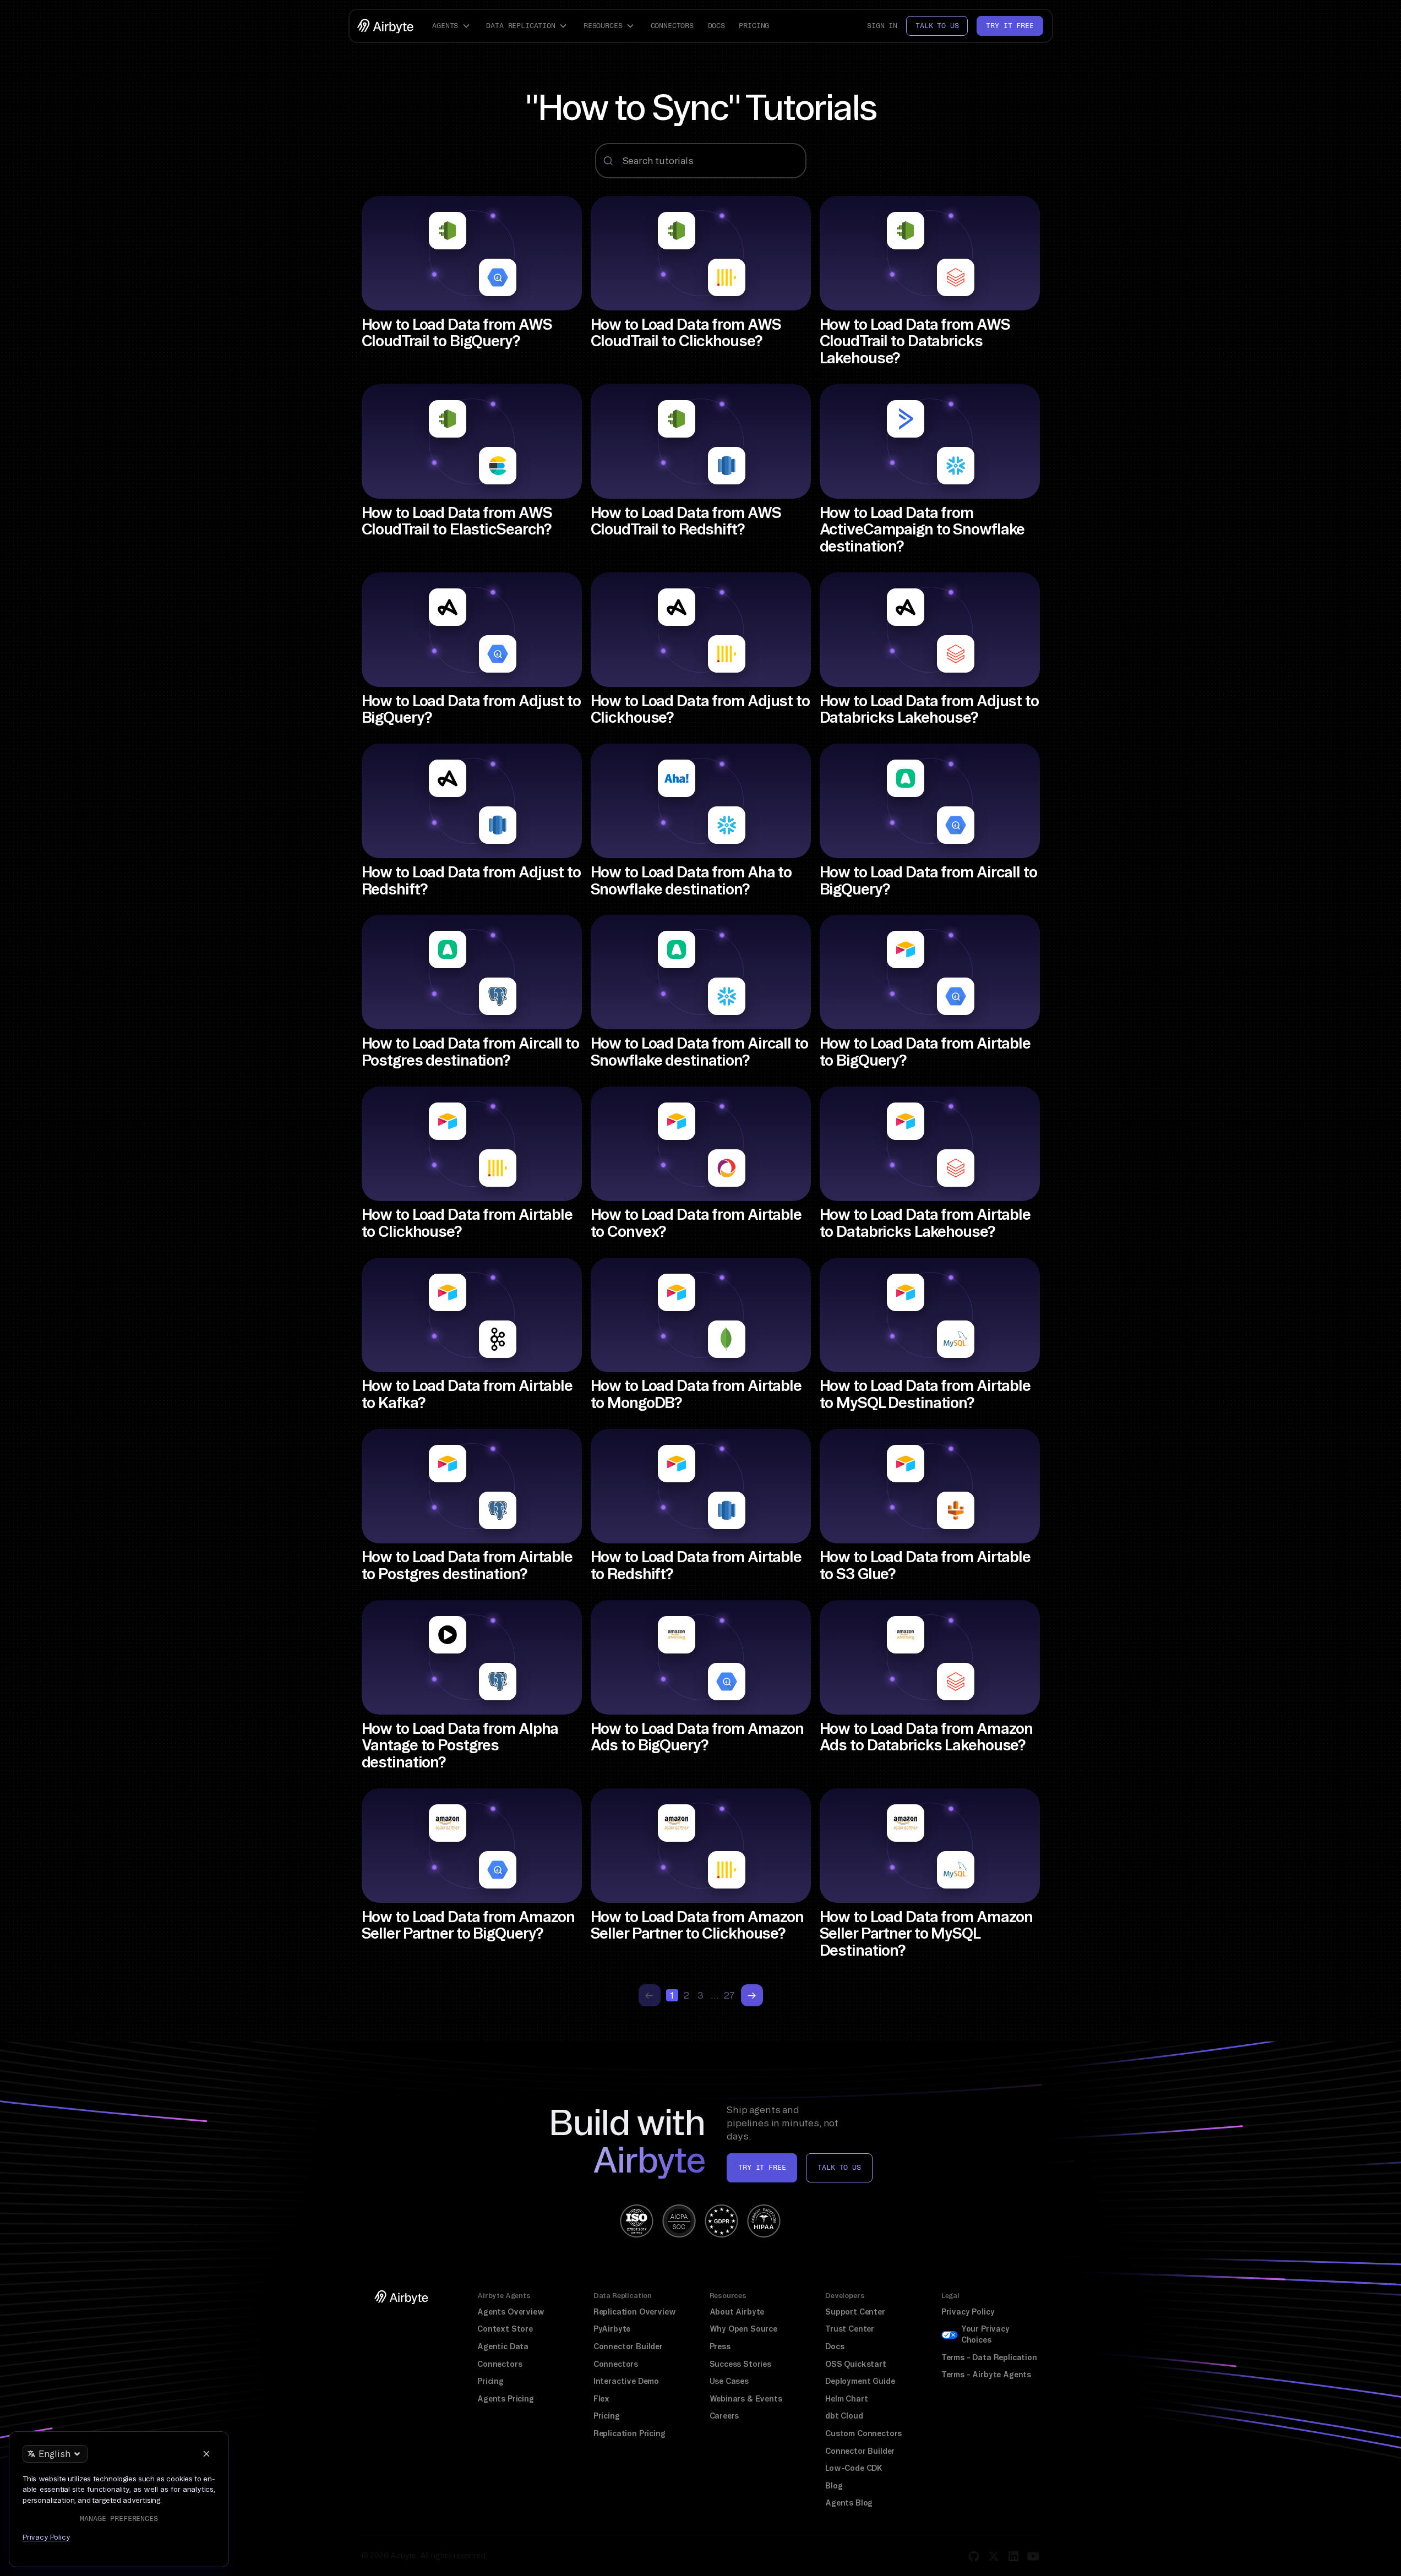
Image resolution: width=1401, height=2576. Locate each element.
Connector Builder (628, 2346)
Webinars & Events (746, 2399)
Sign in (882, 26)
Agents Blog (849, 2503)
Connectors (672, 26)
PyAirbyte (612, 2329)
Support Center (855, 2312)
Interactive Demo (626, 2381)
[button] (453, 26)
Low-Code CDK (854, 2468)
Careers (724, 2416)
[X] (994, 2556)
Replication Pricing (629, 2433)
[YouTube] (1033, 2556)
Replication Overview (635, 2312)
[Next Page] (752, 1995)
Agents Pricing (506, 2399)
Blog (834, 2486)
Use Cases (729, 2381)
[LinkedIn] (1013, 2556)
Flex (601, 2399)
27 (729, 1995)
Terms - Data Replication (989, 2357)
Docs (716, 26)
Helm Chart (846, 2399)
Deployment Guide (860, 2381)
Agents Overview (511, 2312)
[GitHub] (974, 2556)
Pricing (754, 26)
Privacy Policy (968, 2312)
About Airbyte (737, 2312)
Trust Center (850, 2329)
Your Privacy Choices (985, 2334)
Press (720, 2346)
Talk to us (937, 26)
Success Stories (740, 2364)
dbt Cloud (844, 2416)
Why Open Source (743, 2329)
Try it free (1010, 26)
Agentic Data (503, 2346)
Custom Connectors (863, 2433)
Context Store (505, 2329)
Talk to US (839, 2167)
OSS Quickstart (856, 2364)
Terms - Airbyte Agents (986, 2375)
